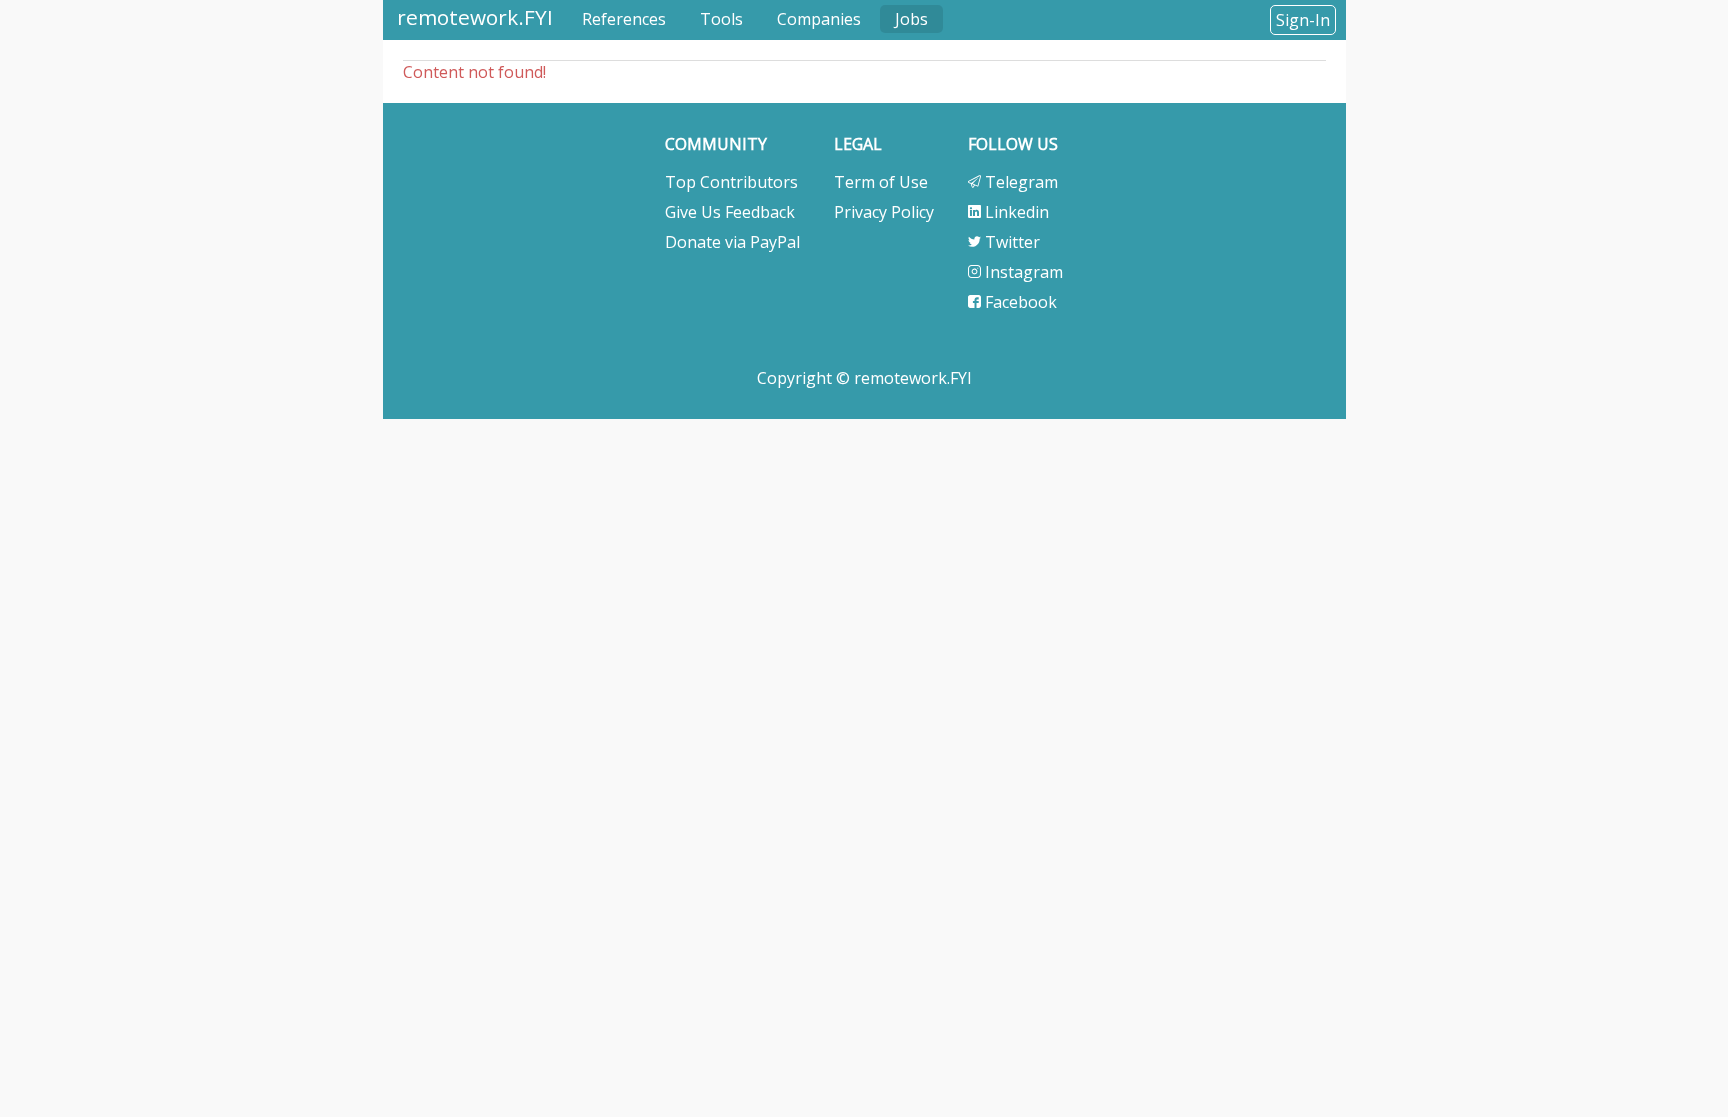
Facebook (1019, 302)
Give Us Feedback (730, 212)
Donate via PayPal (732, 242)
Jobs (911, 19)
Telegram (1019, 182)
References (624, 19)
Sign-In (1303, 20)
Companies (819, 19)
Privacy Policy (884, 212)
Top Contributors (731, 182)
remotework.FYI (475, 17)
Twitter (1010, 242)
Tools (721, 19)
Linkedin (1015, 212)
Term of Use (881, 182)
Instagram (1022, 272)
